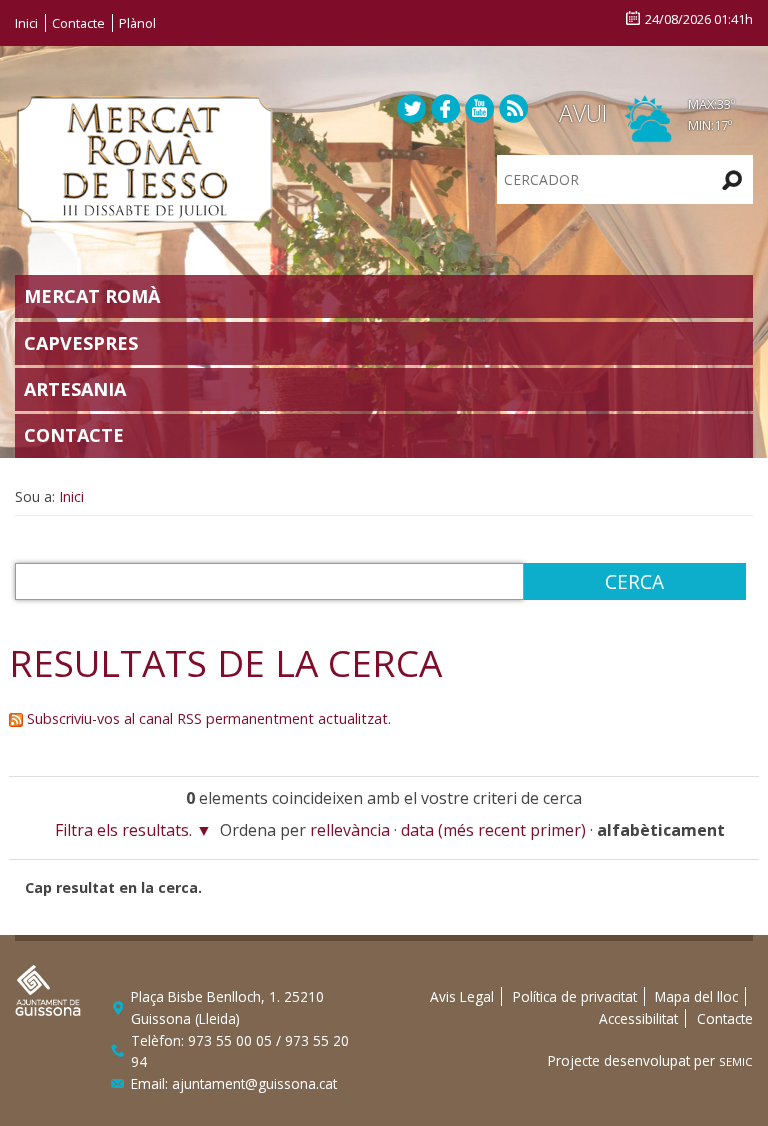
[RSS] (514, 107)
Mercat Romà (92, 296)
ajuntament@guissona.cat (254, 1083)
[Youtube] (480, 107)
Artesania (75, 389)
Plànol (137, 23)
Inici (26, 23)
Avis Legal (462, 996)
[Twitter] (412, 107)
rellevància (350, 830)
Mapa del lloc (696, 996)
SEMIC (736, 1061)
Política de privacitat (575, 996)
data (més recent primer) (493, 830)
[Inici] (145, 157)
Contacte (78, 23)
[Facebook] (446, 107)
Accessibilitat (638, 1018)
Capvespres (81, 343)
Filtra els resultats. (123, 830)
